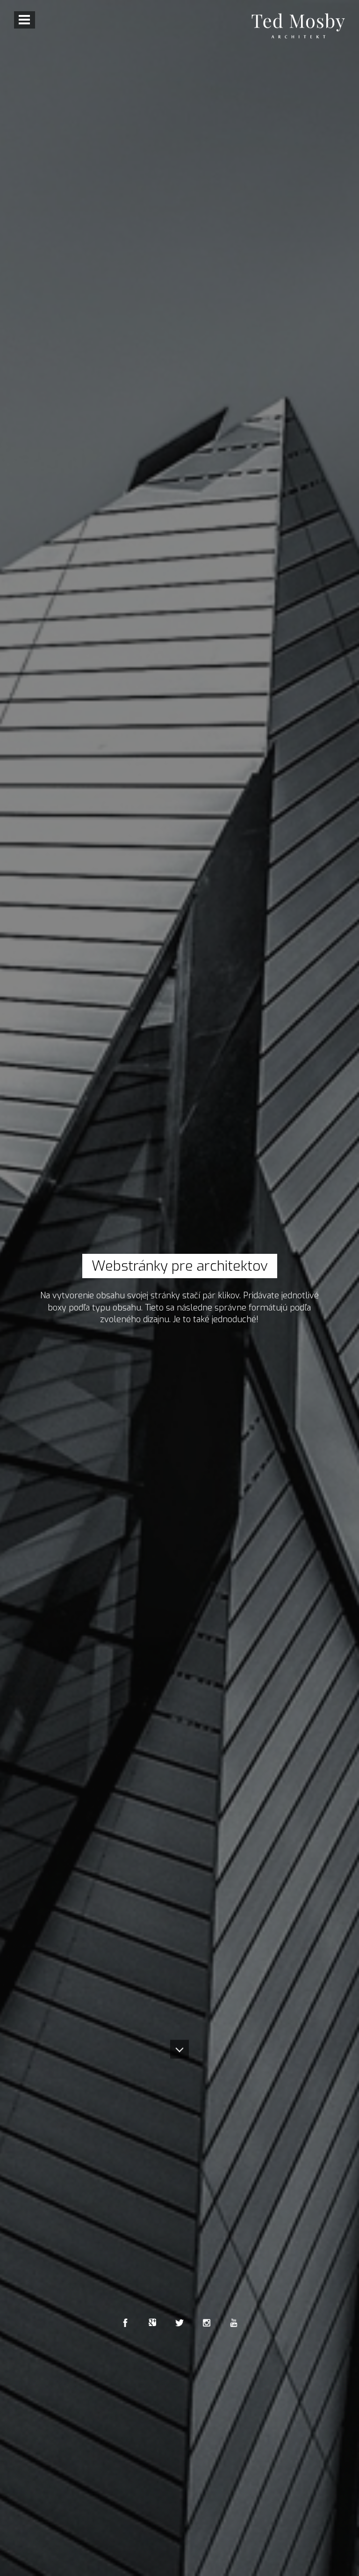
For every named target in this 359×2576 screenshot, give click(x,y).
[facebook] (125, 2323)
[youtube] (234, 2323)
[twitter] (179, 2323)
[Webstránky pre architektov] (298, 26)
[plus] (152, 2323)
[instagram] (207, 2323)
